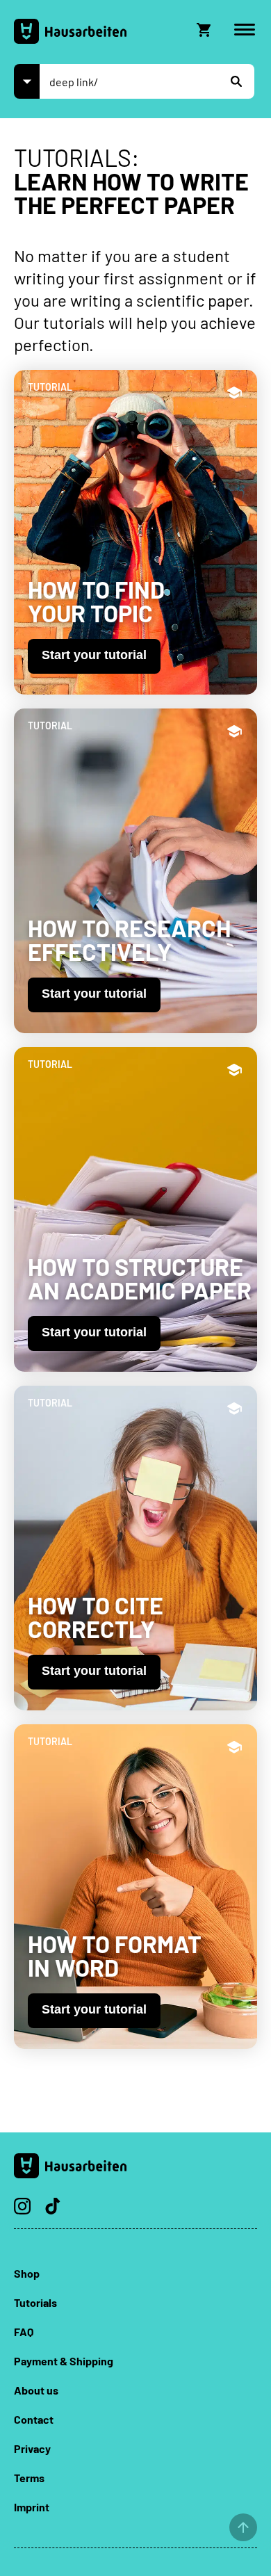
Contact (34, 2419)
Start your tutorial (94, 655)
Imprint (32, 2507)
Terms (29, 2478)
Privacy (32, 2448)
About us (36, 2390)
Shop (27, 2273)
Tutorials (35, 2302)
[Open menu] (245, 30)
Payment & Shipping (64, 2361)
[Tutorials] (27, 81)
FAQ (24, 2332)
